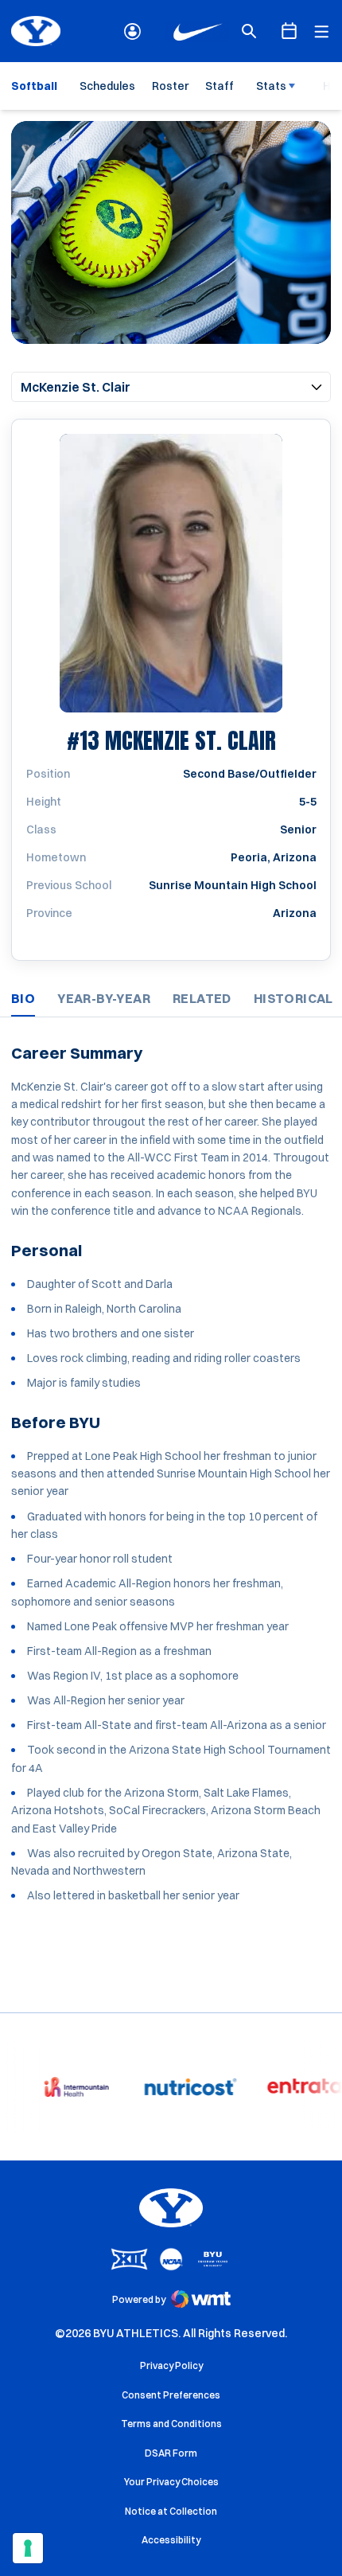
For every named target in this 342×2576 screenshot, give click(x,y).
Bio (23, 998)
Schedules (107, 86)
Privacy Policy (171, 2365)
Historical (293, 998)
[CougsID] (132, 31)
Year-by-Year (104, 998)
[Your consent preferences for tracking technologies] (28, 2548)
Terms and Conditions (171, 2424)
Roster (170, 86)
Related (202, 998)
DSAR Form (171, 2453)
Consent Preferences (171, 2395)
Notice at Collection (171, 2511)
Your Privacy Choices (171, 2482)
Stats (271, 86)
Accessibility (171, 2539)
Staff (220, 86)
